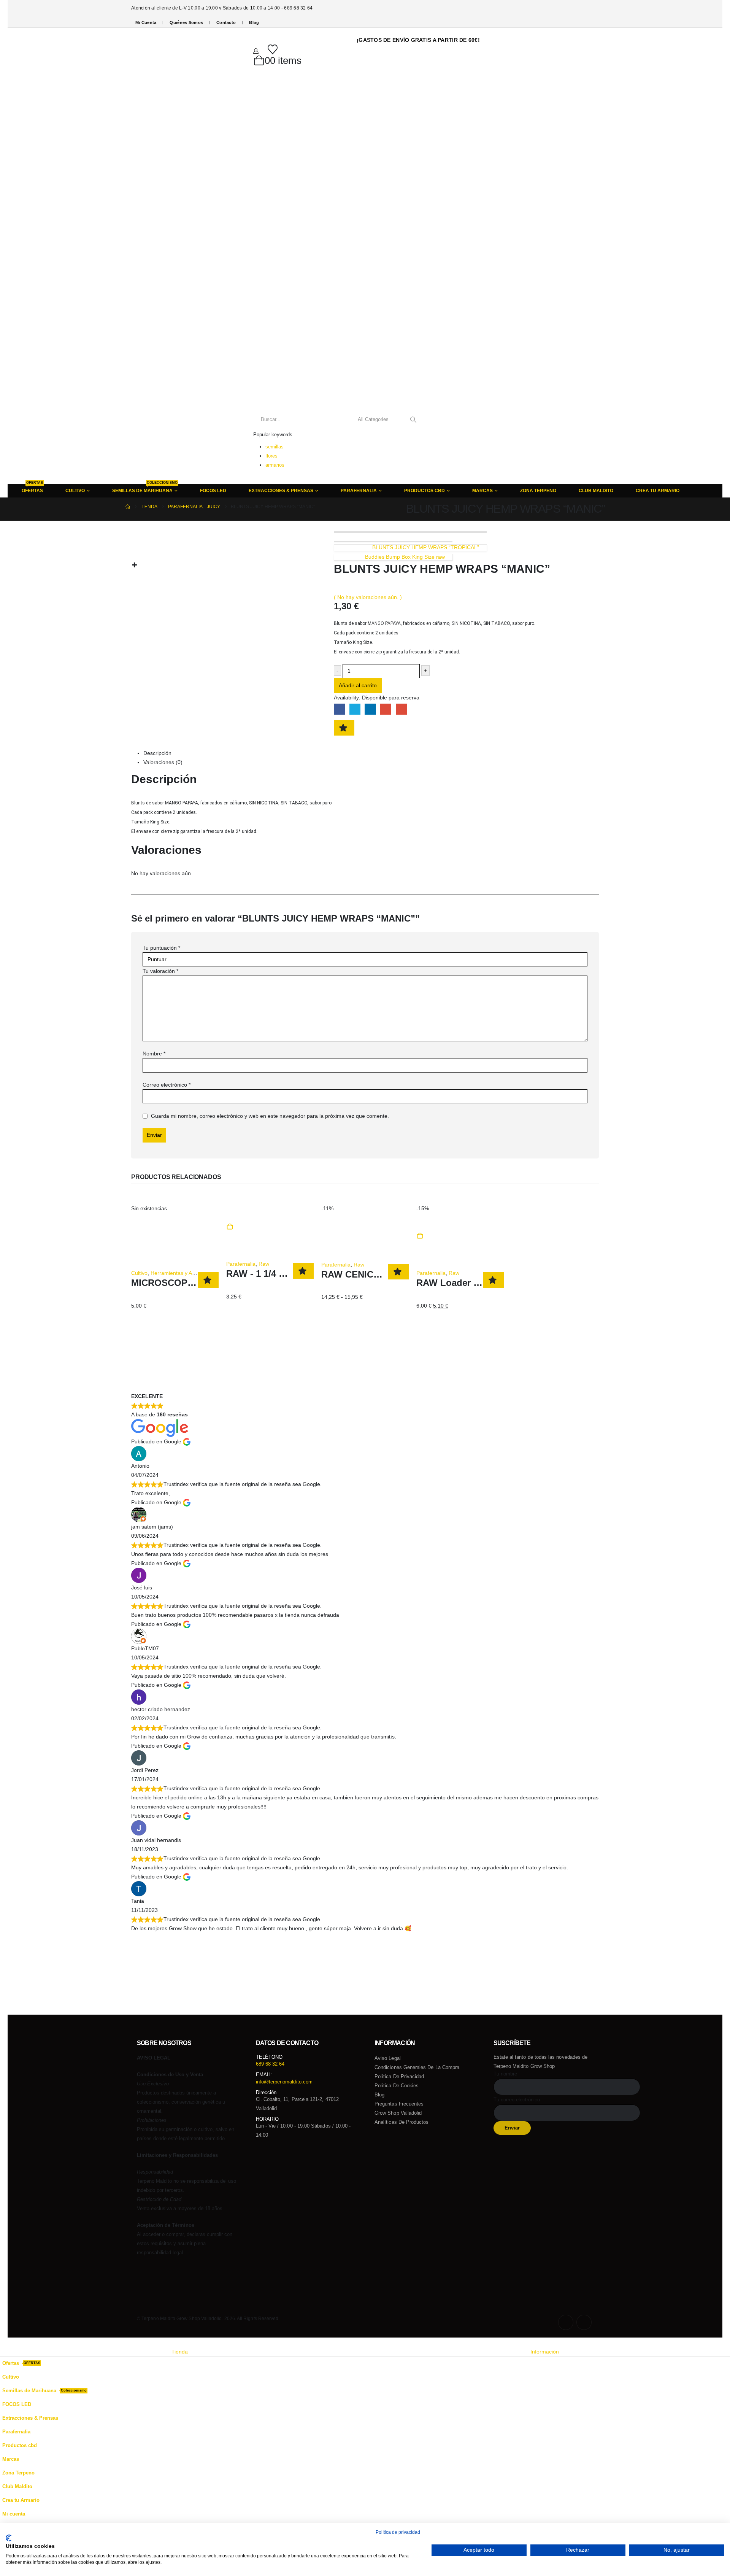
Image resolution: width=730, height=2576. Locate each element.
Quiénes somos (186, 22)
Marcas (482, 491)
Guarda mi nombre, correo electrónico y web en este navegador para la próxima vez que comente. (270, 1116)
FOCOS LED (213, 491)
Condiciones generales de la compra (417, 2067)
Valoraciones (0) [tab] (163, 762)
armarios (275, 465)
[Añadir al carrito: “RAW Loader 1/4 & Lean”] (420, 1236)
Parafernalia (359, 491)
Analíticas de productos (402, 2122)
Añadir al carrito (358, 685)
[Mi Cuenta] (256, 51)
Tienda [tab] (180, 2352)
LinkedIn (370, 709)
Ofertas (32, 488)
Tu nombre (505, 2074)
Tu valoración (160, 971)
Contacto (226, 22)
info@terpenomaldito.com (284, 2082)
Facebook (339, 709)
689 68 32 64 (270, 2064)
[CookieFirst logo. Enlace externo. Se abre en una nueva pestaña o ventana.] (9, 2538)
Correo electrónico (167, 1085)
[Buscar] (413, 420)
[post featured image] (175, 1222)
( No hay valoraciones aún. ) (368, 597)
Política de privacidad (399, 2076)
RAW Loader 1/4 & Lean (468, 1283)
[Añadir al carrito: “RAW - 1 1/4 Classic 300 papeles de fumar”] (230, 1227)
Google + (386, 709)
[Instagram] (584, 2322)
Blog (254, 22)
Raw (264, 1264)
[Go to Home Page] (128, 507)
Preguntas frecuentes (399, 2104)
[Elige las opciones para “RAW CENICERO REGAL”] (323, 1227)
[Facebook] (566, 2322)
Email (401, 709)
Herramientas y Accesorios (183, 1273)
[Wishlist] (273, 49)
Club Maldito (596, 491)
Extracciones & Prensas (281, 491)
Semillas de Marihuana (145, 488)
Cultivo (139, 1273)
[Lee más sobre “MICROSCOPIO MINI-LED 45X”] (133, 1236)
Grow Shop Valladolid (398, 2113)
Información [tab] (545, 2352)
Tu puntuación (161, 948)
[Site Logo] (164, 256)
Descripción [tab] (157, 753)
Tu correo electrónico (517, 2100)
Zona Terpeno (538, 491)
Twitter (355, 709)
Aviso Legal (388, 2058)
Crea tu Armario (658, 491)
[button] (5, 2342)
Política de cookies (397, 2086)
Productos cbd (425, 491)
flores (271, 456)
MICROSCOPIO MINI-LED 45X (195, 1283)
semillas (275, 447)
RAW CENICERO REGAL (375, 1274)
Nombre (154, 1054)
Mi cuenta (146, 22)
